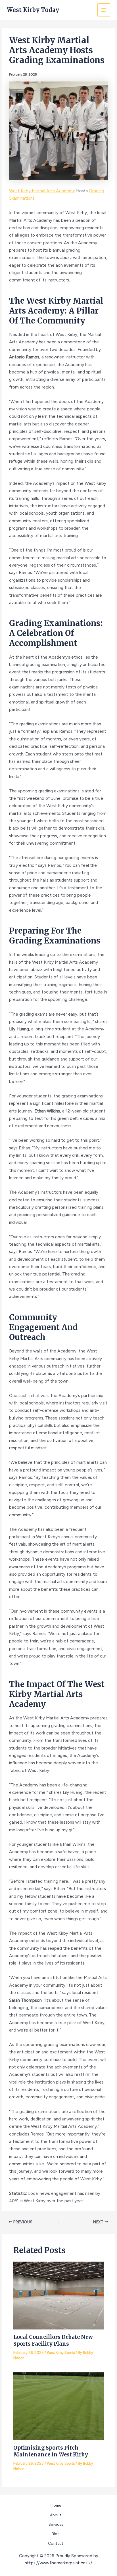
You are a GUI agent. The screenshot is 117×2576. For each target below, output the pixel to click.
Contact (56, 2543)
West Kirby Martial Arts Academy (42, 191)
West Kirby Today (33, 10)
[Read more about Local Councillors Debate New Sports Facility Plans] (58, 2295)
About (56, 2515)
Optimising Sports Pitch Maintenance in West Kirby (51, 2451)
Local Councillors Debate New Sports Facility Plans (53, 2340)
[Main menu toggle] (104, 10)
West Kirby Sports (61, 2353)
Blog (56, 2534)
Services (56, 2524)
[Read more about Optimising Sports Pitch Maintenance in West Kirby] (58, 2406)
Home (56, 2505)
